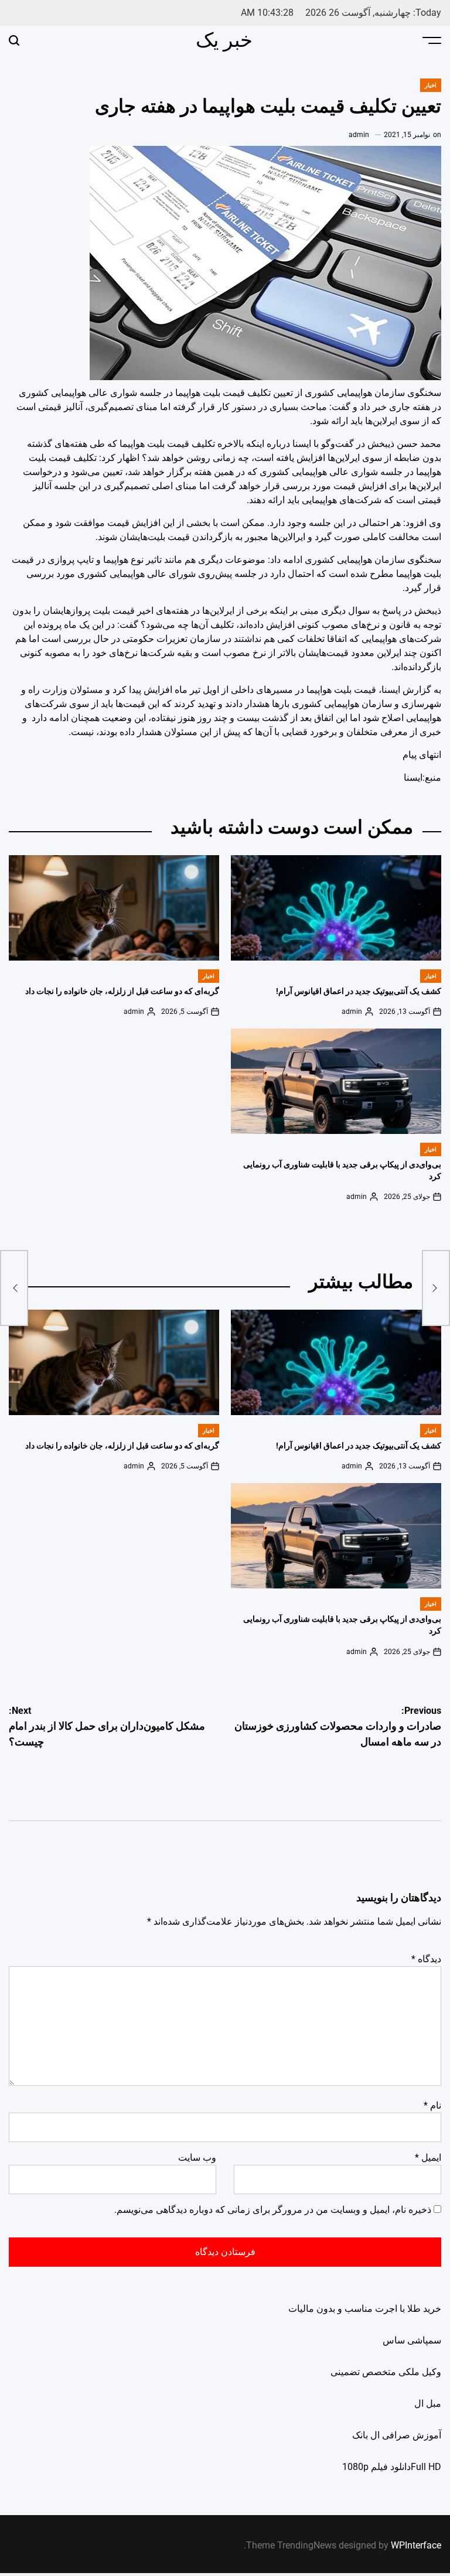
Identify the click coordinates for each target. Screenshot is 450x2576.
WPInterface (416, 2545)
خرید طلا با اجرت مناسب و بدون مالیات (365, 2309)
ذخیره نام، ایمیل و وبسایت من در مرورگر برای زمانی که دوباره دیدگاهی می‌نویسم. (273, 2210)
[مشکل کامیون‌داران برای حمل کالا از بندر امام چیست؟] (14, 1288)
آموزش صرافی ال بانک (397, 2435)
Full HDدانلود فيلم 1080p (392, 2467)
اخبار (431, 85)
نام (432, 2105)
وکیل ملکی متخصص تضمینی (386, 2372)
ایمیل (428, 2158)
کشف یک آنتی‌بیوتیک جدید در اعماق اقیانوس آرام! (359, 991)
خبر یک (224, 40)
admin (359, 135)
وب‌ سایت (197, 2158)
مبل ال (428, 2404)
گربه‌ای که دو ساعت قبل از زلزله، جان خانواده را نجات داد (122, 991)
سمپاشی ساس (412, 2340)
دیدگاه (426, 1959)
